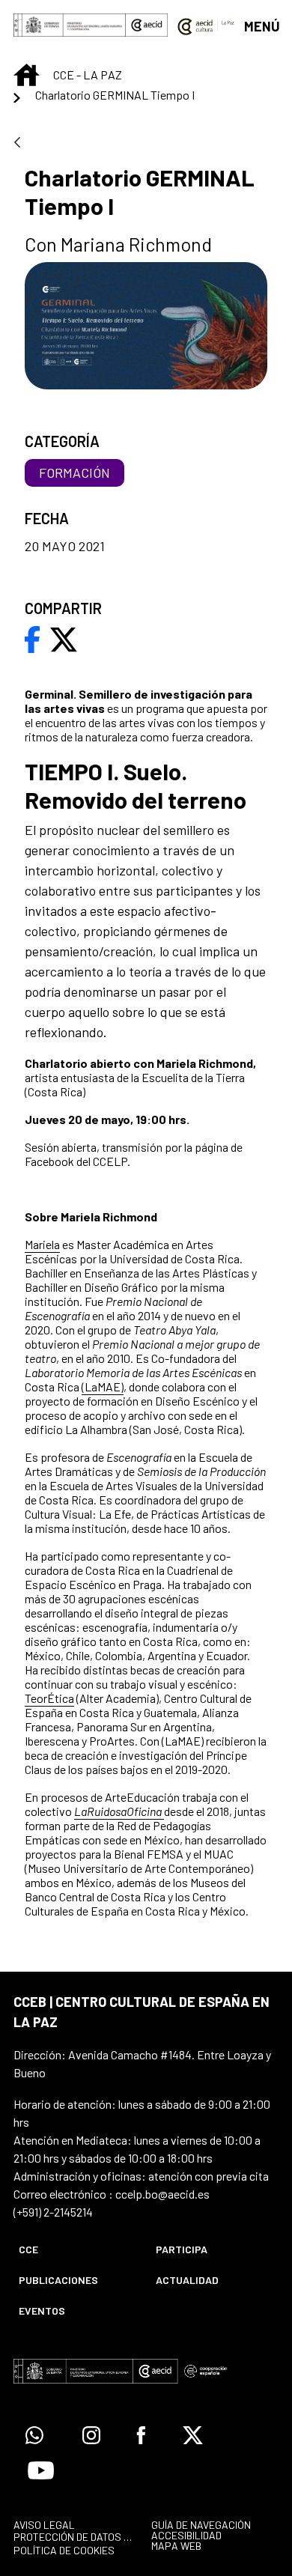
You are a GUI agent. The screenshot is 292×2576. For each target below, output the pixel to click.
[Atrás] (17, 143)
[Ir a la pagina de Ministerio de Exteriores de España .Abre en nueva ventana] (70, 25)
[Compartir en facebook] (33, 638)
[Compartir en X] (64, 638)
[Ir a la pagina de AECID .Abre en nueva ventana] (147, 25)
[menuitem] (74, 2249)
